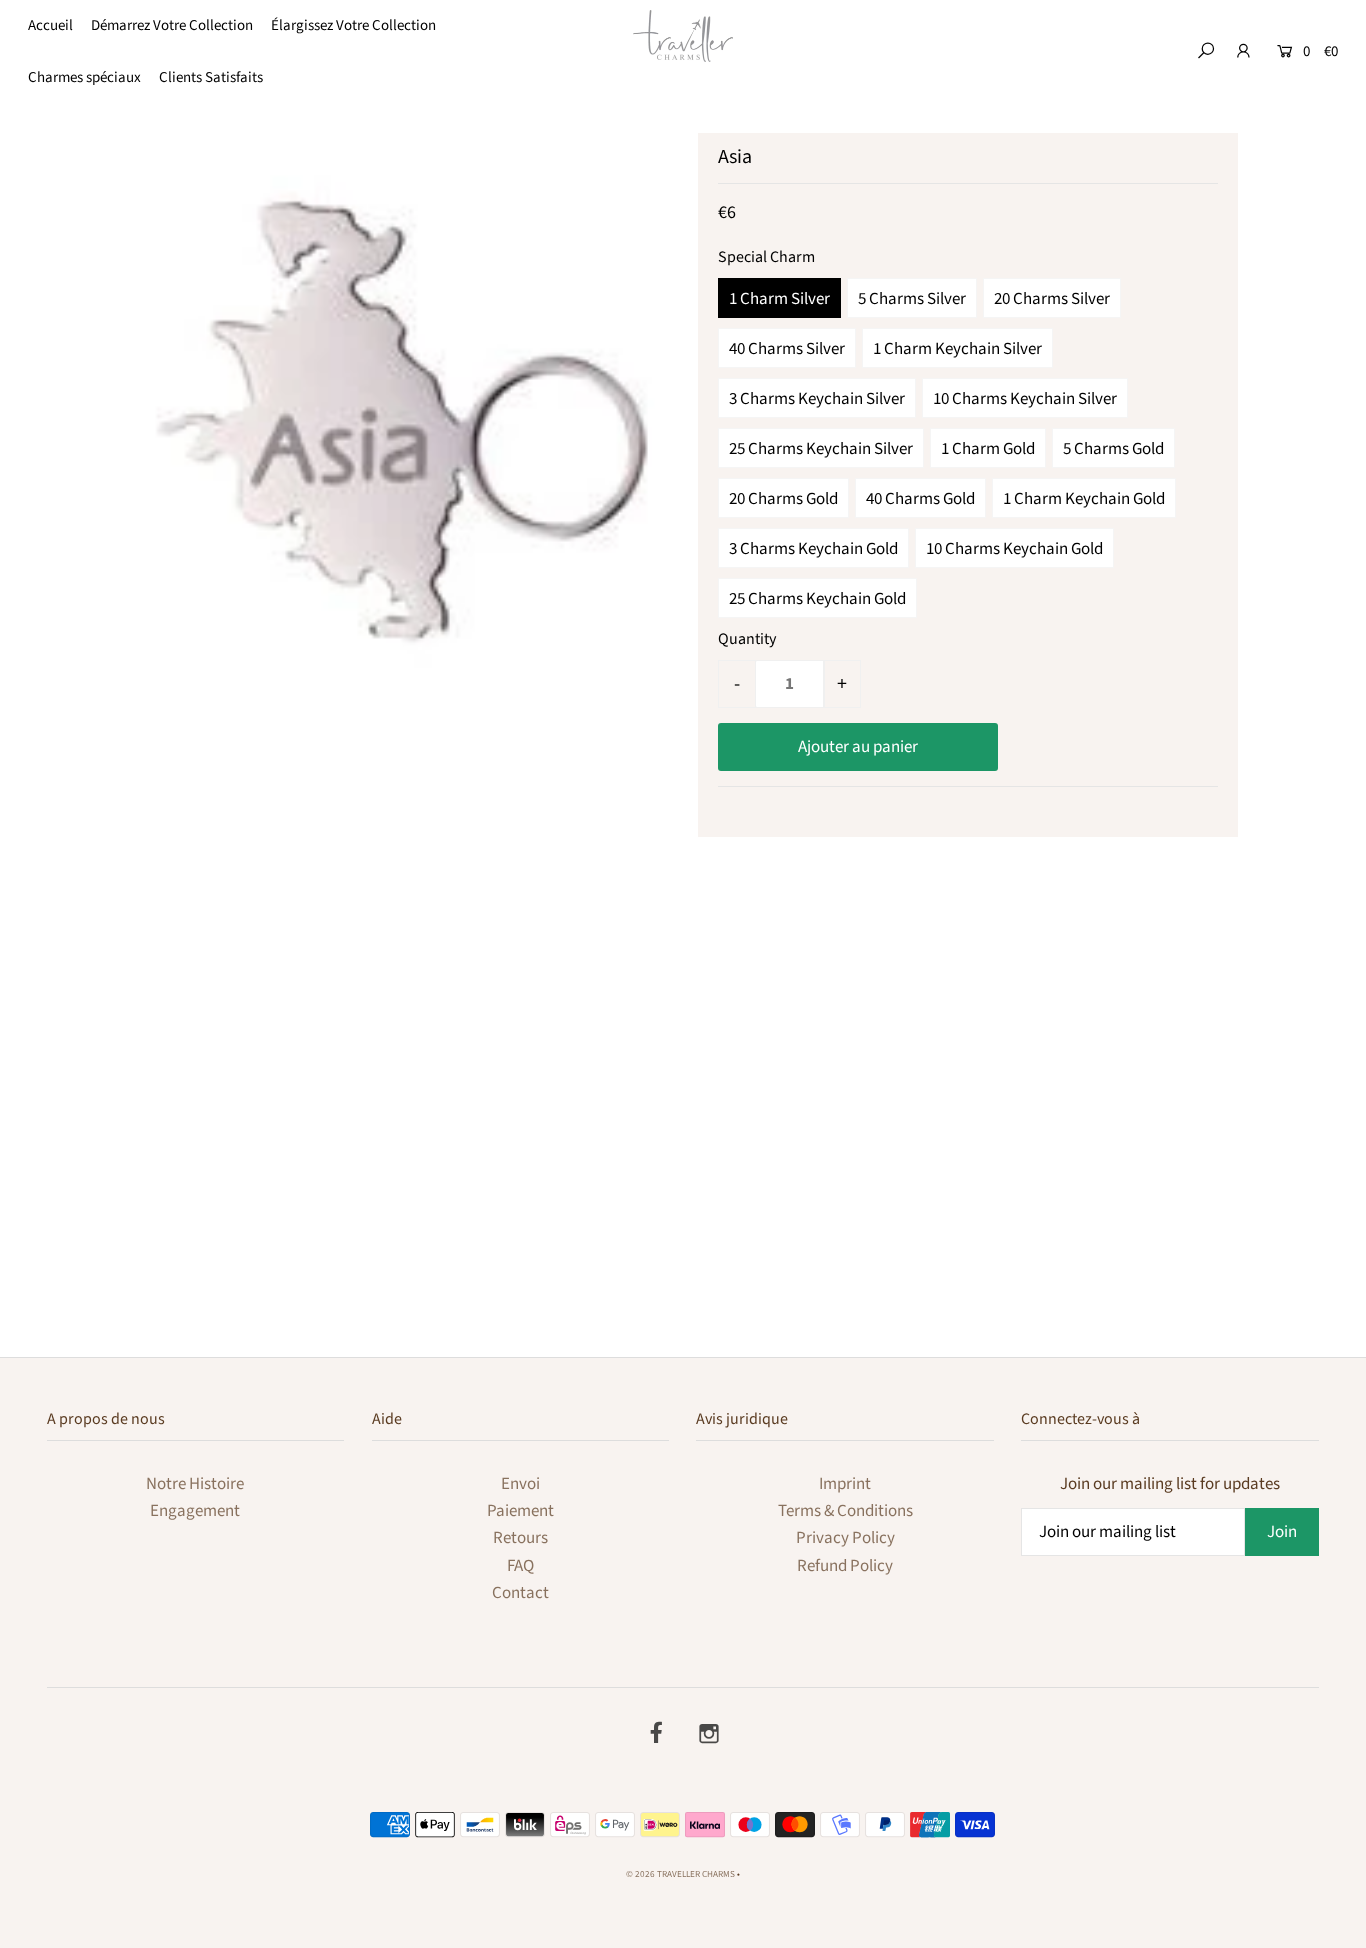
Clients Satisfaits (211, 77)
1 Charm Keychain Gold (1084, 499)
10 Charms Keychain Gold (1014, 549)
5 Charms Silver (912, 299)
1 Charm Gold (988, 449)
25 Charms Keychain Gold (817, 599)
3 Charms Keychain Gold (813, 549)
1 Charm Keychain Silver (957, 349)
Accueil (50, 25)
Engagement (195, 1511)
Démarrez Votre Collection (172, 25)
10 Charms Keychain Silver (1025, 399)
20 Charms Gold (783, 499)
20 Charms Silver (1052, 299)
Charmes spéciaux (84, 77)
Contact (520, 1593)
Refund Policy (845, 1566)
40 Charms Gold (920, 499)
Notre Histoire (195, 1484)
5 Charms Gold (1113, 449)
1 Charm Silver (779, 299)
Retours (520, 1538)
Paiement (520, 1511)
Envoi (520, 1484)
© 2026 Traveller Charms (680, 1874)
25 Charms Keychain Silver (821, 449)
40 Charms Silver (787, 349)
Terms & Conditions (845, 1511)
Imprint (845, 1484)
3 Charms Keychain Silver (817, 399)
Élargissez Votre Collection (353, 25)
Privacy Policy (845, 1538)
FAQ (520, 1566)
